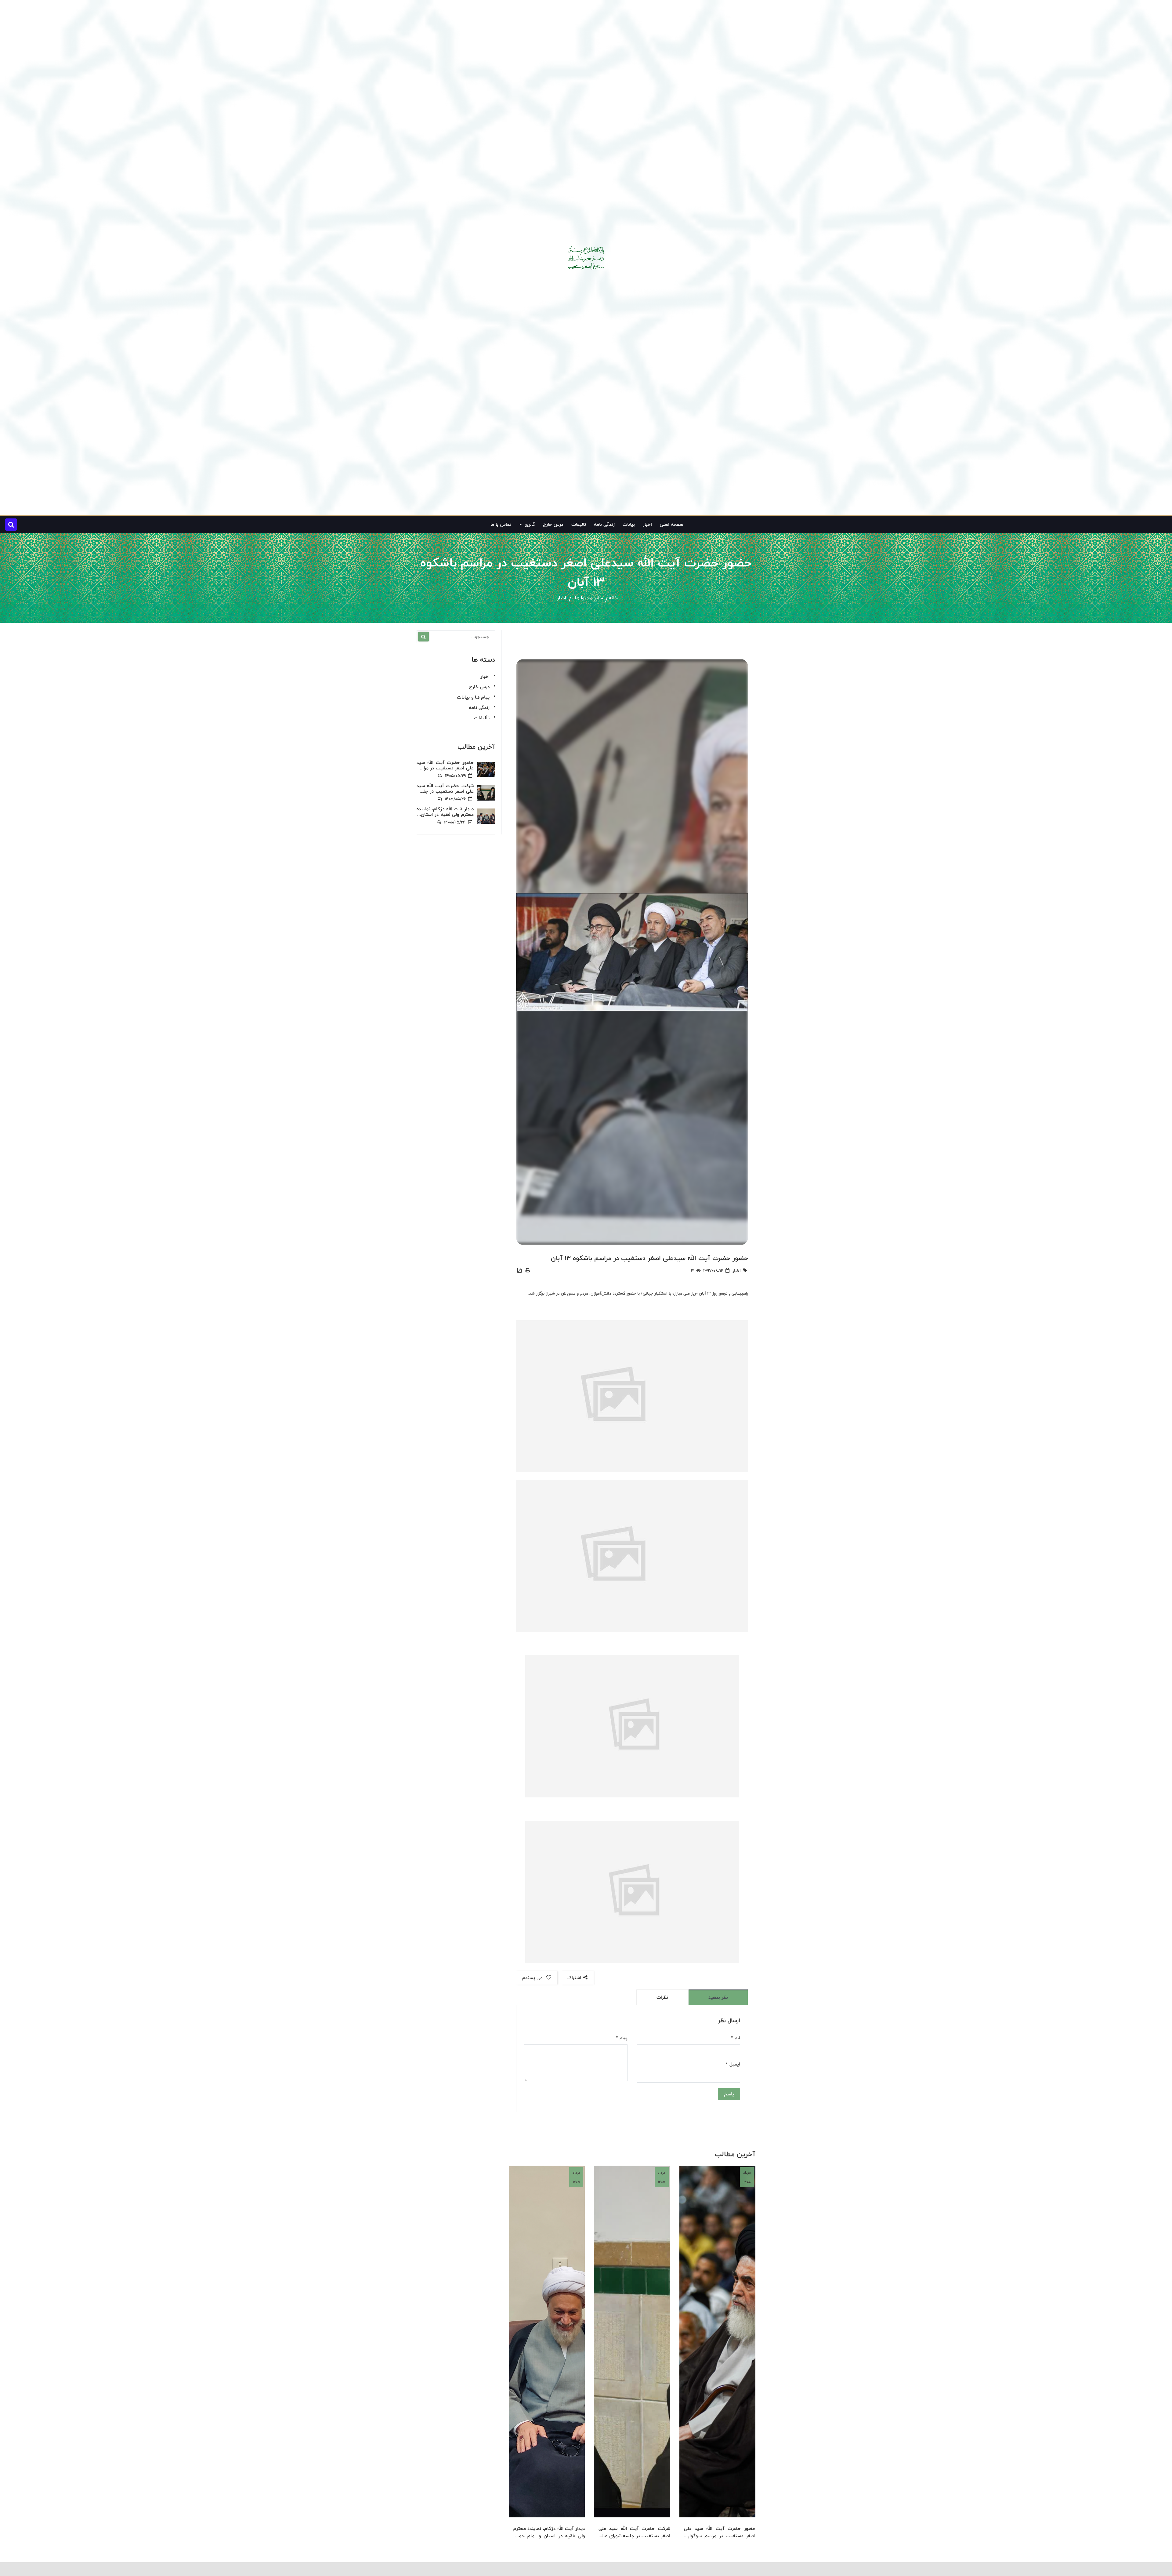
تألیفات (482, 718)
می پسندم (533, 1978)
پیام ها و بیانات (473, 697)
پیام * (622, 2038)
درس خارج (553, 524)
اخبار (647, 524)
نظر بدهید (718, 1997)
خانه (613, 598)
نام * (736, 2038)
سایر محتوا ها (589, 598)
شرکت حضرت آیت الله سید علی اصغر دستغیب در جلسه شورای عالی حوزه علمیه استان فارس (634, 2532)
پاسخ (729, 2094)
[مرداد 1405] (717, 2341)
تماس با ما (501, 524)
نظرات (662, 1997)
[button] (11, 525)
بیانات (629, 524)
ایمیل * (733, 2064)
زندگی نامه (604, 524)
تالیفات (579, 524)
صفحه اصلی (671, 524)
